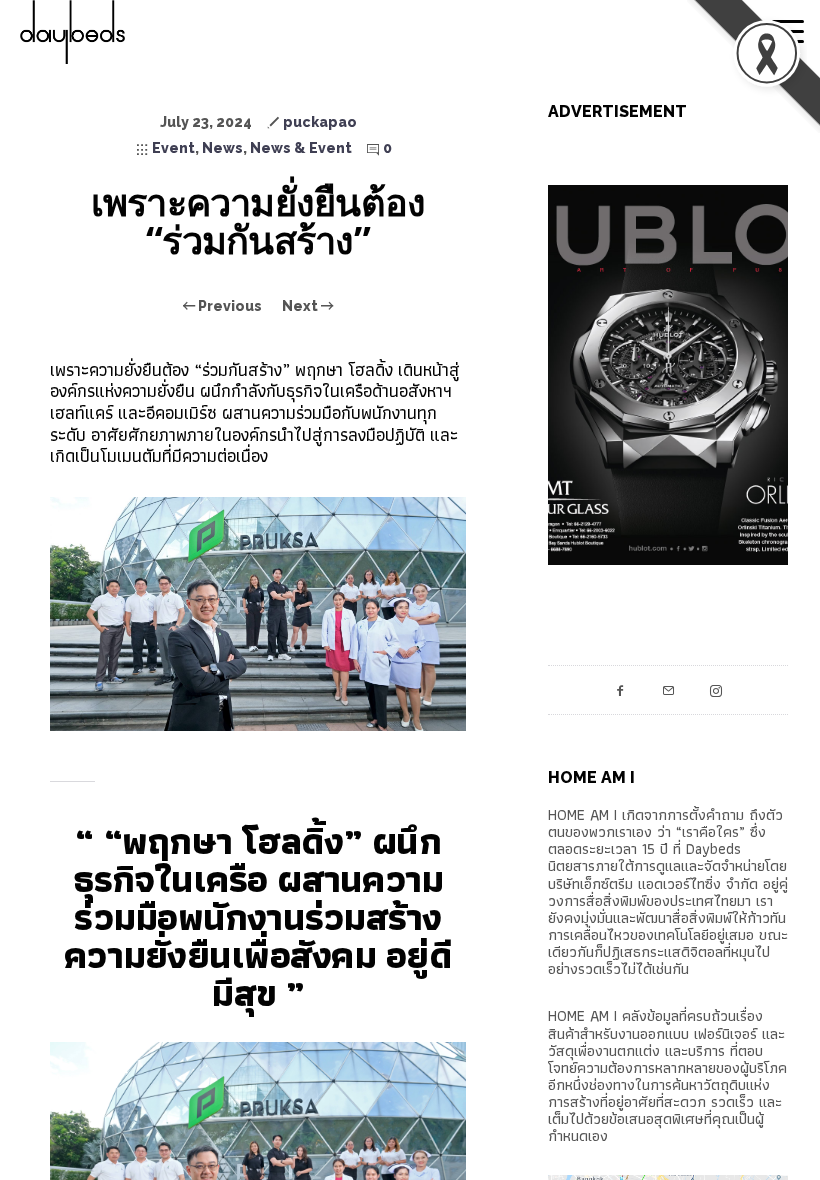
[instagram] (716, 690)
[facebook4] (620, 690)
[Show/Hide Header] (788, 32)
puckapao (320, 122)
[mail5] (668, 690)
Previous (228, 306)
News (222, 148)
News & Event (301, 148)
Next (301, 306)
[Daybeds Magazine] (110, 32)
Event (173, 148)
